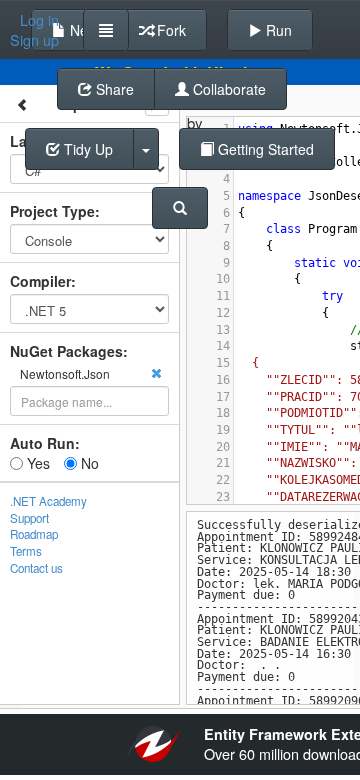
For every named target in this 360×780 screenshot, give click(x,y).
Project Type (52, 211)
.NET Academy (48, 501)
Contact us (36, 568)
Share (113, 89)
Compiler (40, 281)
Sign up (34, 40)
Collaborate (227, 89)
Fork (169, 30)
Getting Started (264, 149)
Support (29, 518)
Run (277, 30)
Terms (26, 551)
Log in (39, 20)
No (88, 463)
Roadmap (34, 534)
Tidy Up (86, 149)
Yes (36, 463)
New (82, 30)
